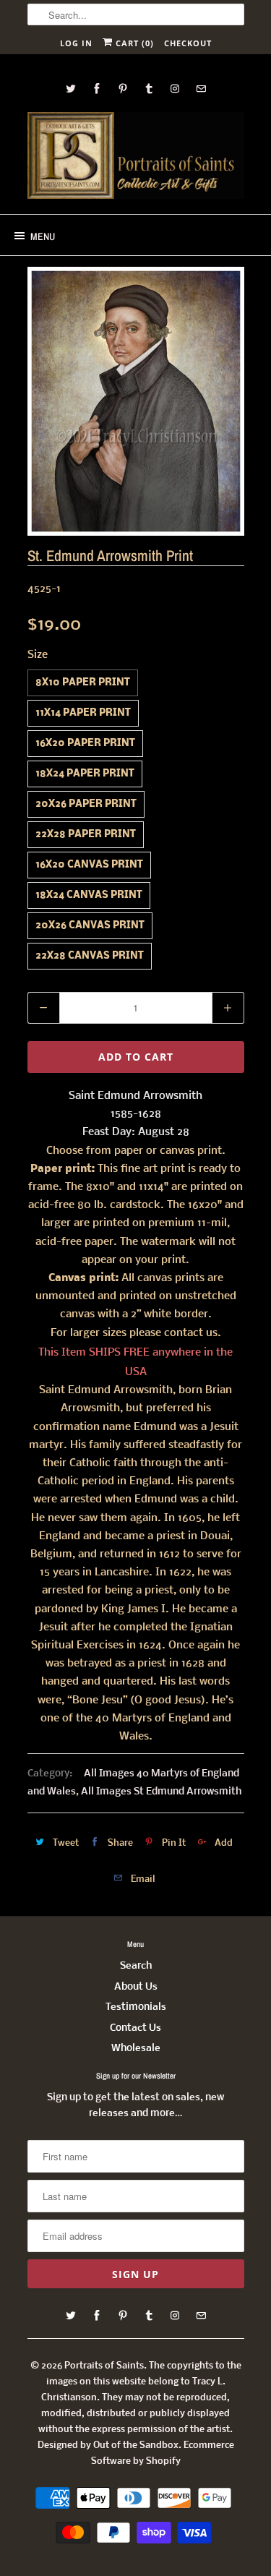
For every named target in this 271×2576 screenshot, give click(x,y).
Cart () (133, 43)
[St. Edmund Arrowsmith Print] (136, 401)
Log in (76, 43)
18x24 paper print (85, 774)
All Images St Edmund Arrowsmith (161, 1792)
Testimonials (136, 2007)
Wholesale (136, 2049)
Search (136, 1966)
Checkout (188, 43)
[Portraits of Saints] (136, 158)
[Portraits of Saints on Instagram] (175, 89)
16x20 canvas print (89, 865)
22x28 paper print (86, 835)
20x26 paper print (86, 804)
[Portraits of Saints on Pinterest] (123, 89)
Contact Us (135, 2028)
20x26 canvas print (90, 926)
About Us (136, 1987)
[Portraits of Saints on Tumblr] (149, 89)
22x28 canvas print (90, 956)
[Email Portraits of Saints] (201, 89)
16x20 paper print (85, 744)
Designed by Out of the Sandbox (108, 2446)
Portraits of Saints (104, 2366)
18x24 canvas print (89, 895)
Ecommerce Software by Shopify (163, 2453)
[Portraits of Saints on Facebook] (97, 89)
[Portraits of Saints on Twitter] (71, 89)
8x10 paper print (83, 683)
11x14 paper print (83, 713)
